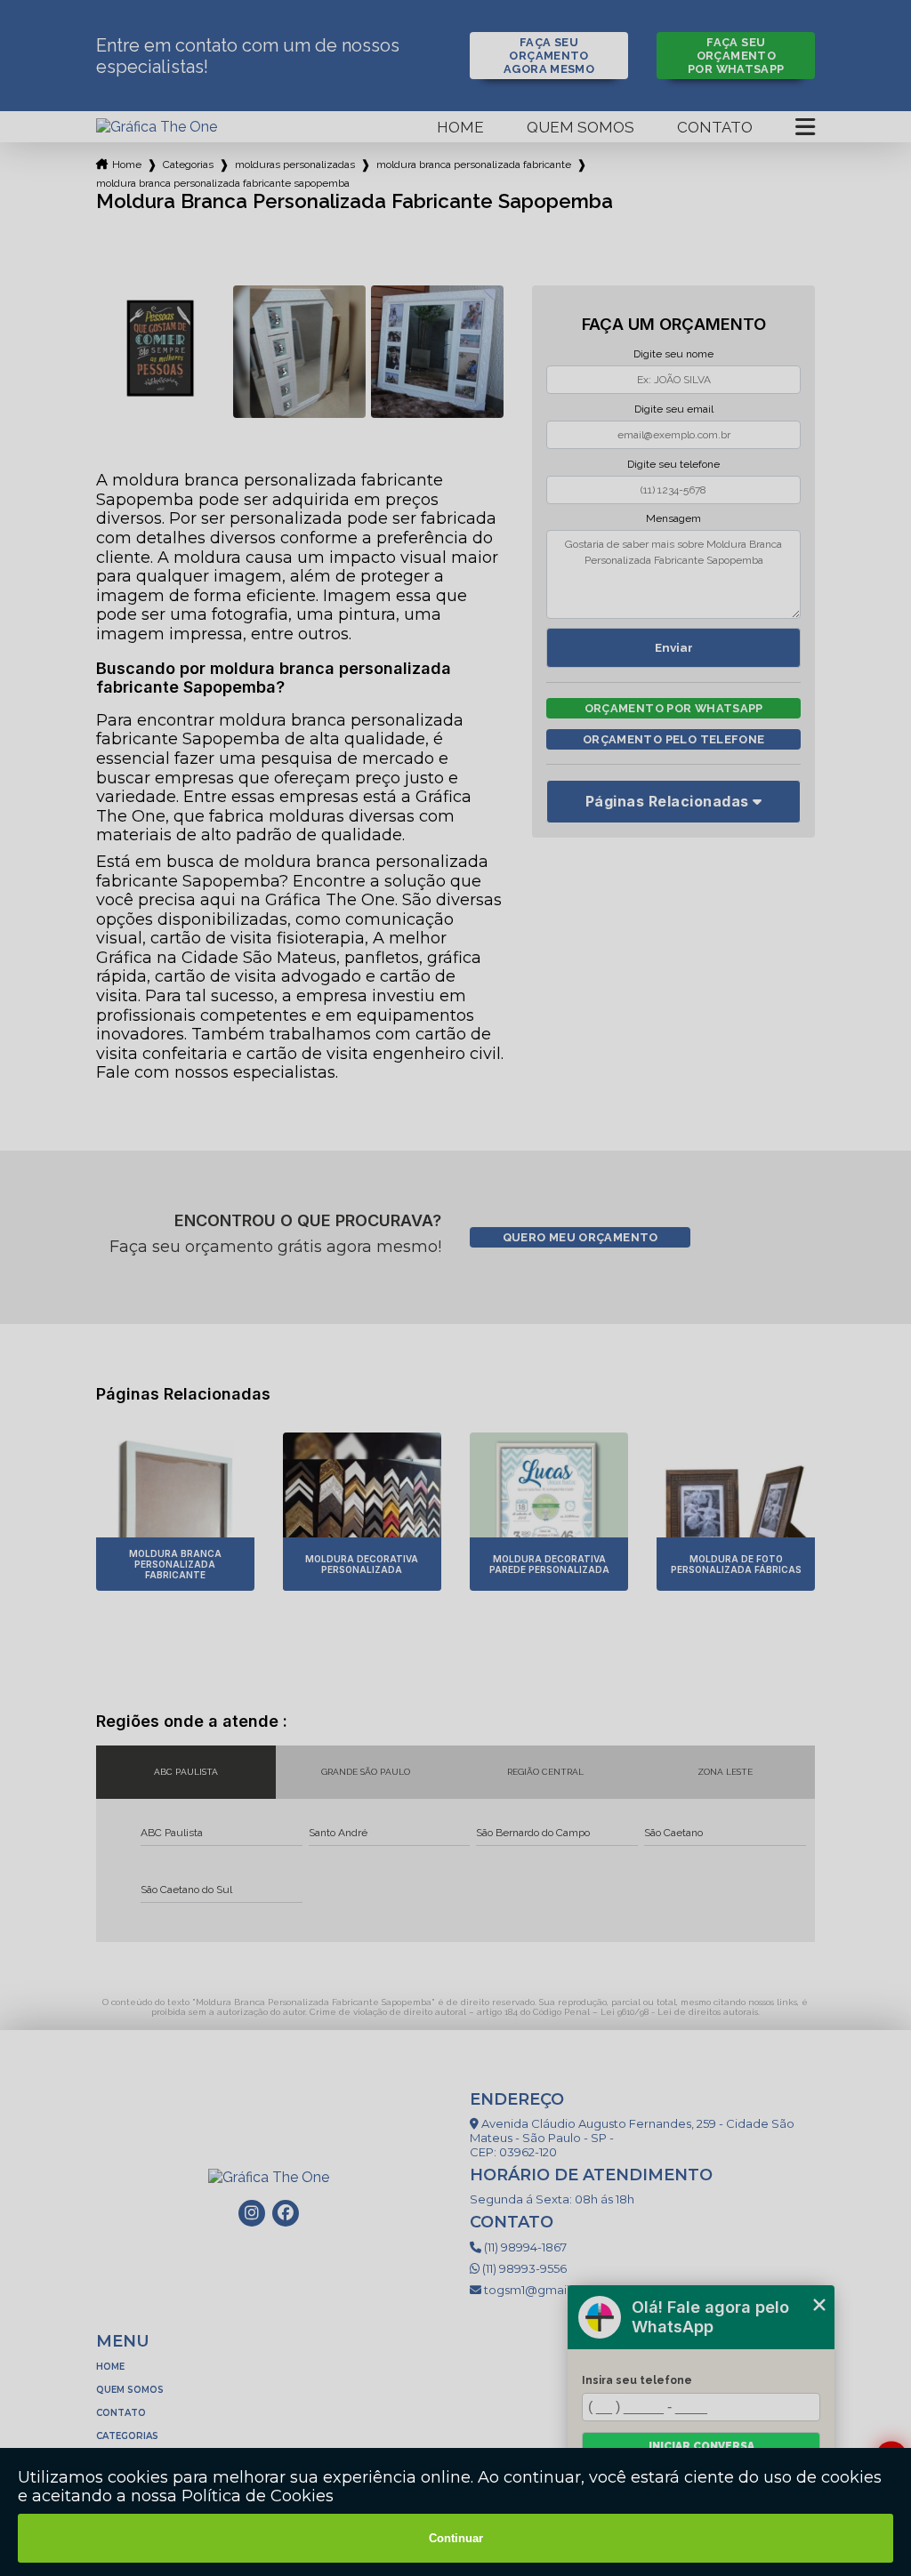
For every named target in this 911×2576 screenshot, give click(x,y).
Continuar (456, 2538)
